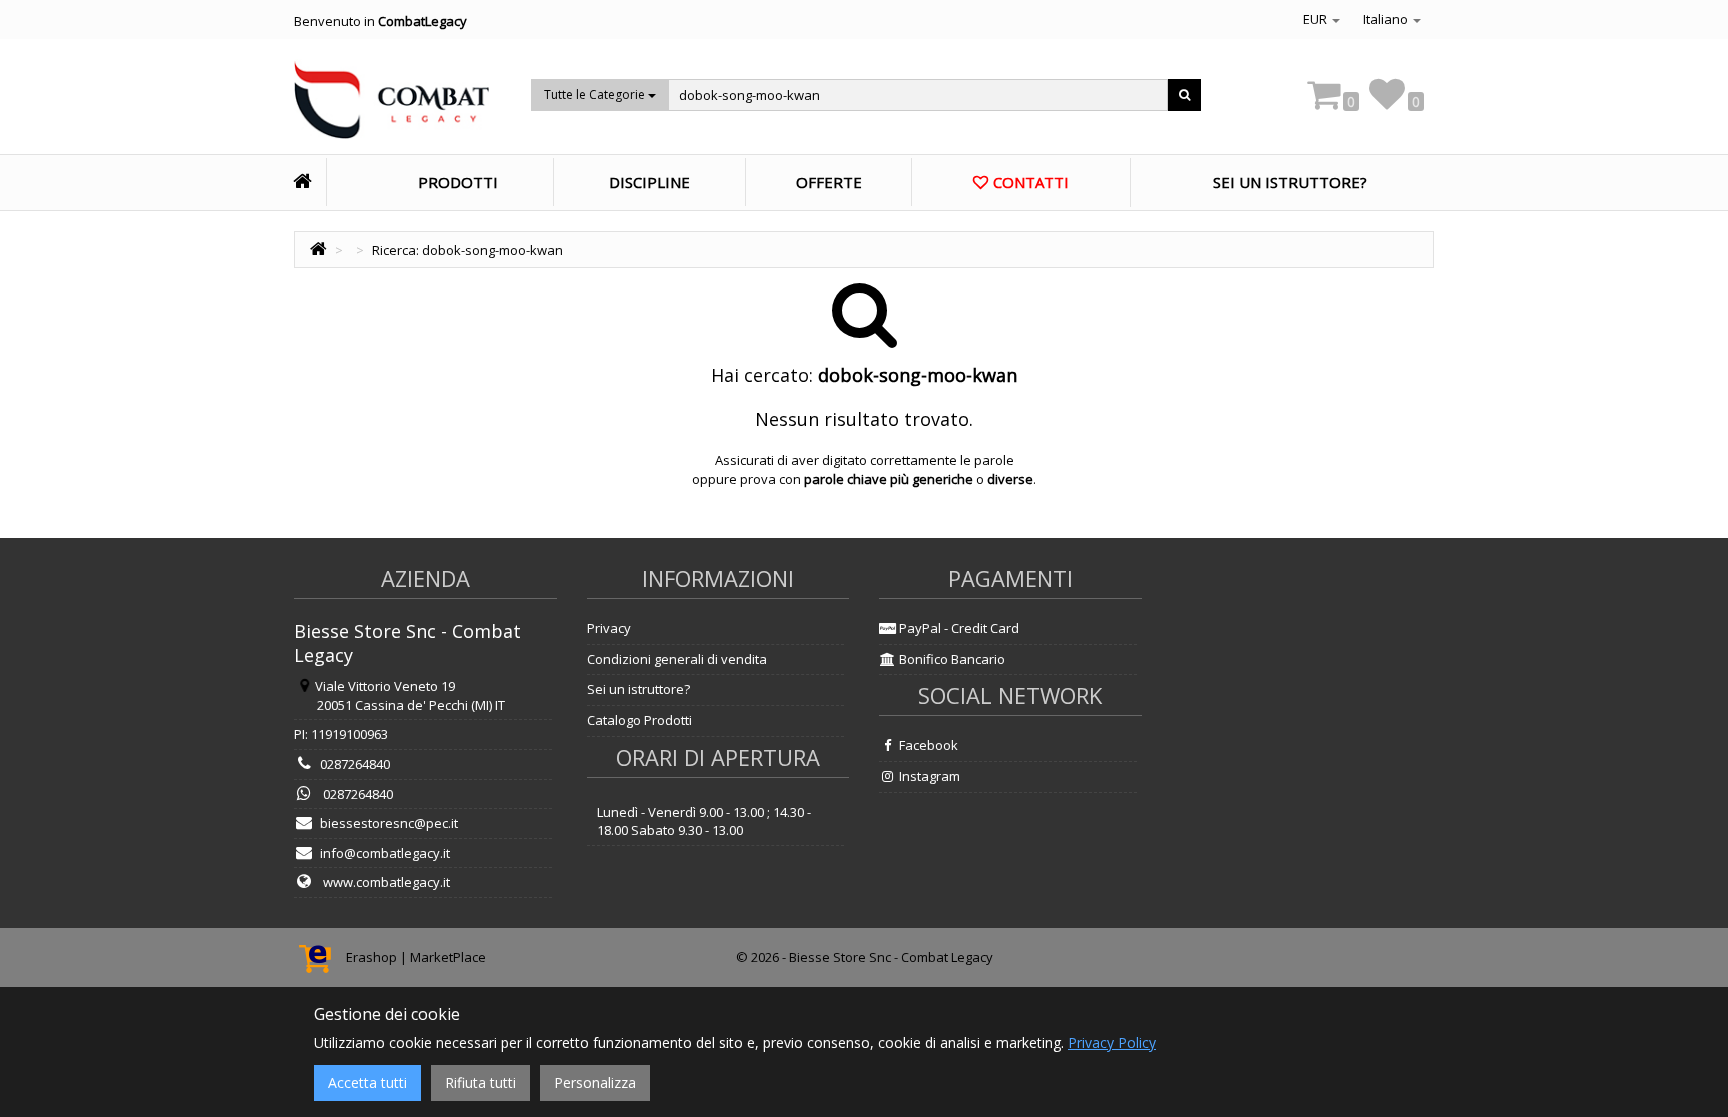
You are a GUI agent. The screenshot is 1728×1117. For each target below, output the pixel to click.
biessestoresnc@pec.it (389, 823)
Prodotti (458, 182)
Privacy (609, 628)
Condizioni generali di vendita (677, 659)
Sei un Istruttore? (1290, 182)
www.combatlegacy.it (385, 882)
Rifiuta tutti (480, 1082)
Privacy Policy (1112, 1042)
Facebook (927, 745)
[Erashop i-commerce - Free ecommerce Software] (320, 957)
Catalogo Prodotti (639, 720)
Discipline (649, 182)
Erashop (371, 957)
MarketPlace (448, 957)
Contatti (1031, 182)
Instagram (928, 776)
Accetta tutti (367, 1082)
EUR (1316, 19)
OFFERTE (829, 182)
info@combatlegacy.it (385, 853)
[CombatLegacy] (391, 106)
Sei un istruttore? (638, 689)
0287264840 (355, 764)
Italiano (1387, 19)
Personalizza (595, 1082)
